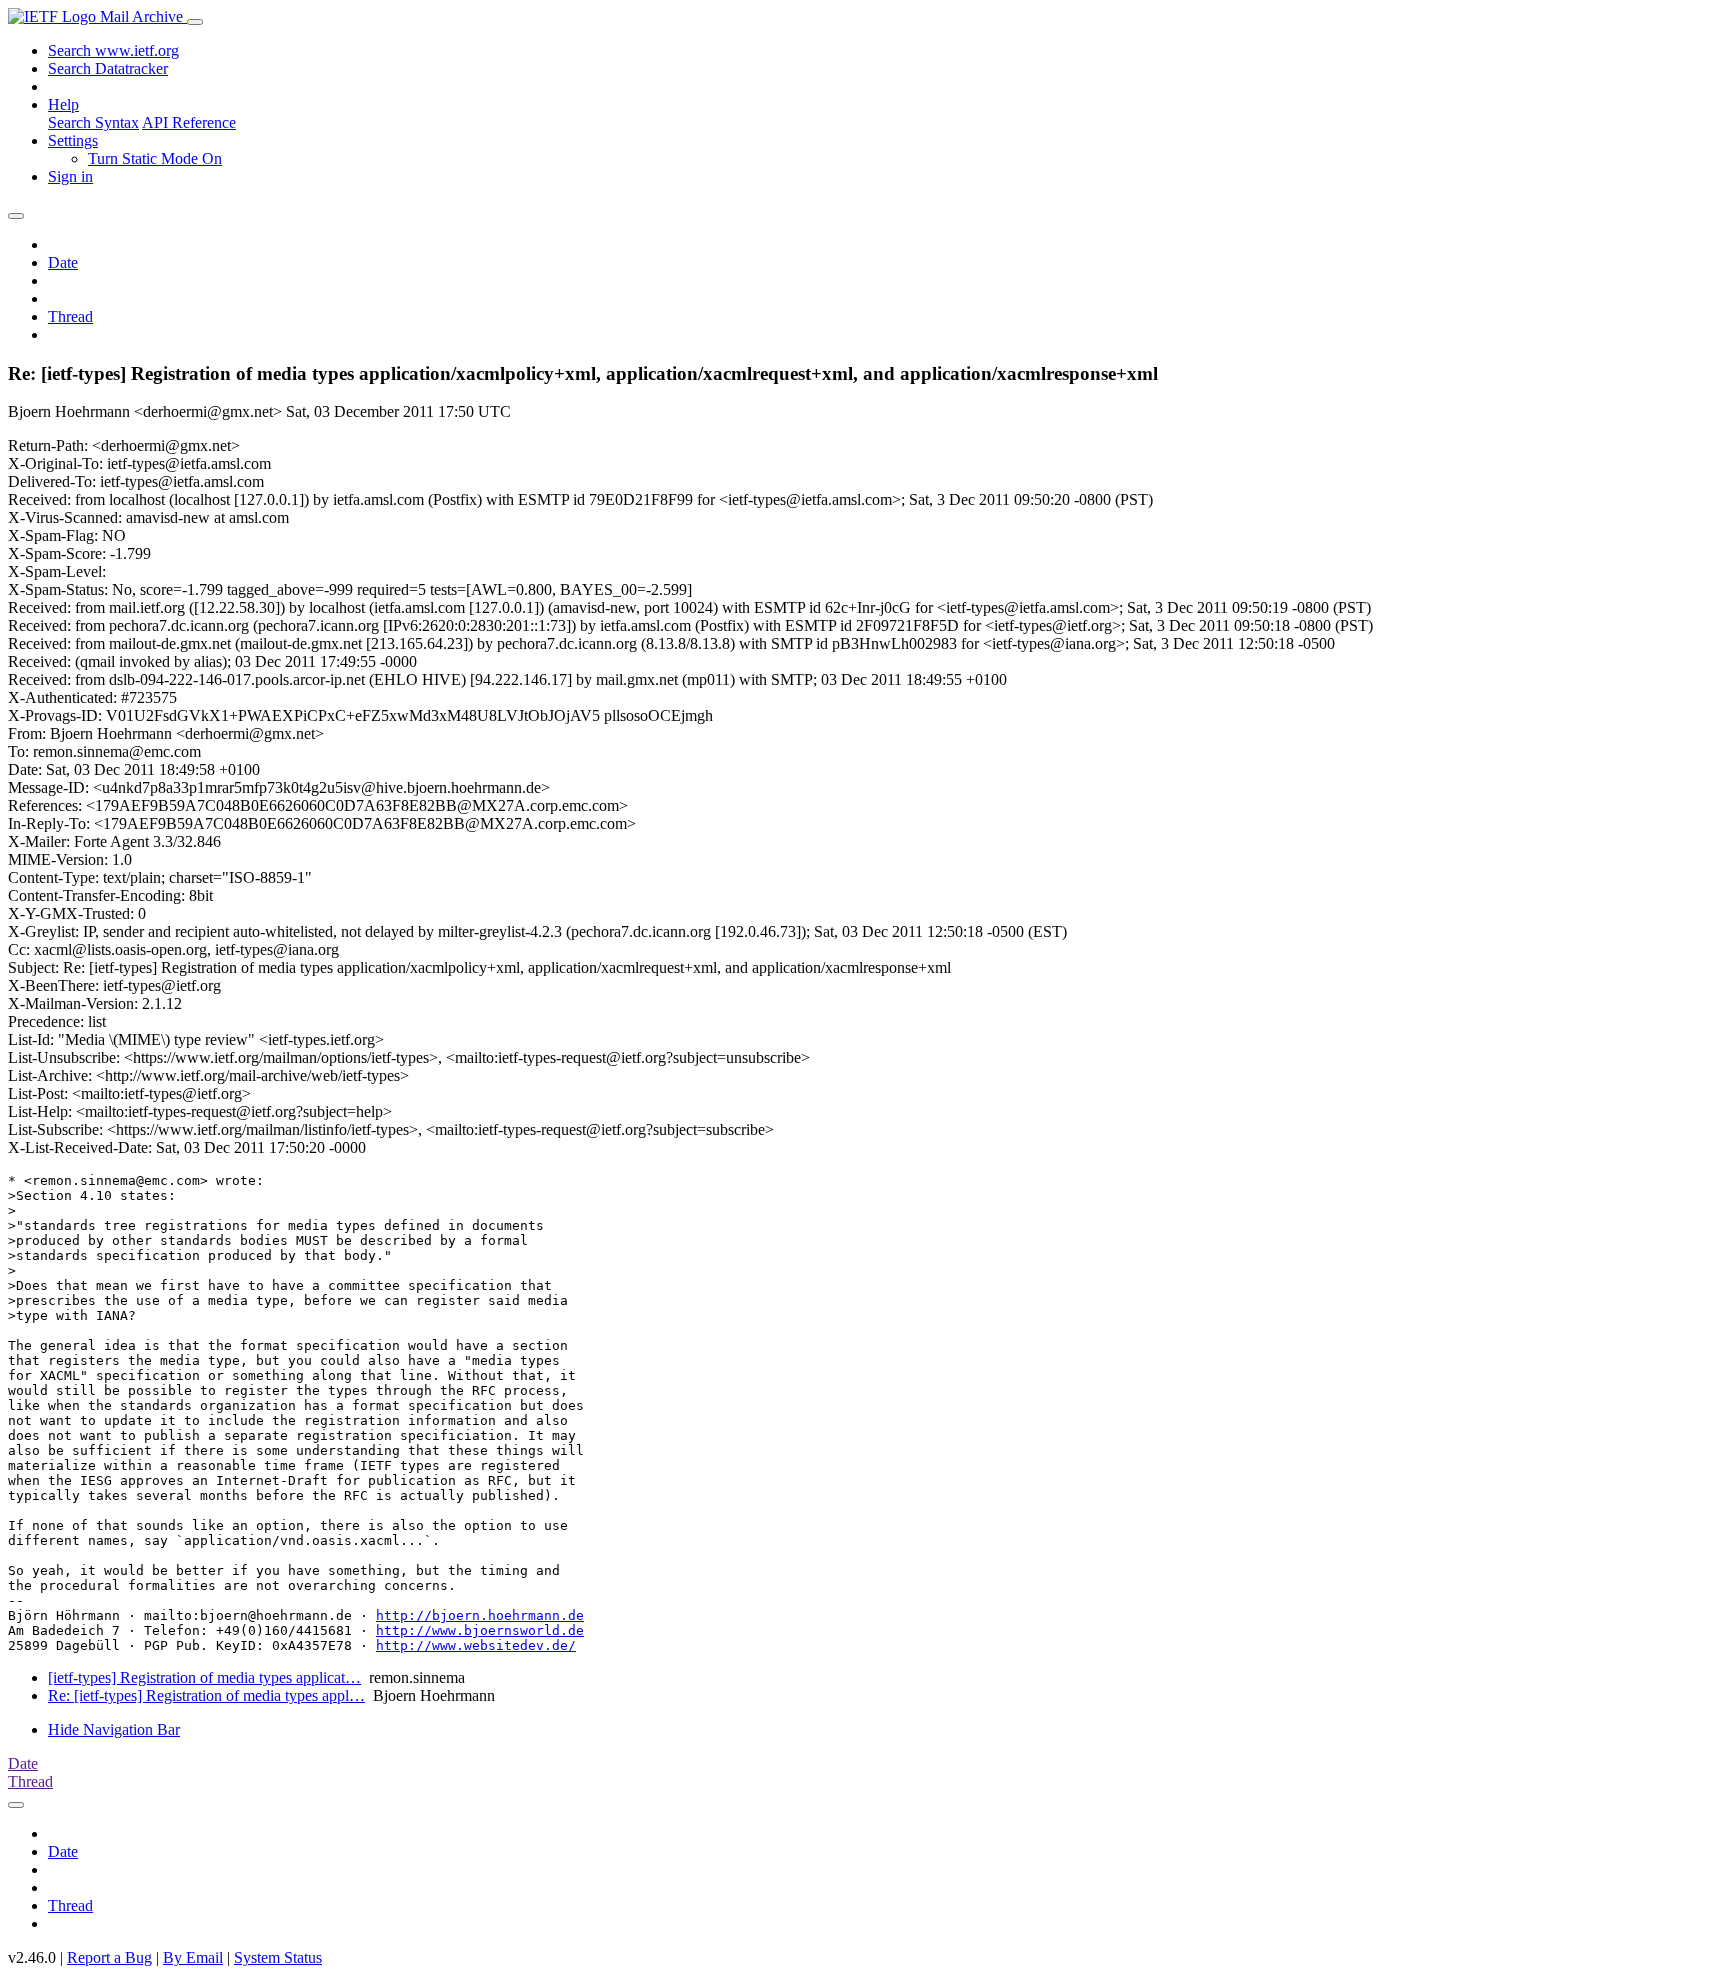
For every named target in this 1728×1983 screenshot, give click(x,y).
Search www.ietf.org (113, 50)
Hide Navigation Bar (114, 1729)
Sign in (70, 176)
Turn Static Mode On (155, 158)
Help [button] (63, 104)
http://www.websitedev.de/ (476, 1645)
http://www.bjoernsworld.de (480, 1630)
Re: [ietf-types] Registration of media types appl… (206, 1695)
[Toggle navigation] (195, 22)
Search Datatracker (108, 68)
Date (63, 262)
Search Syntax (93, 122)
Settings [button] (73, 140)
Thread (70, 316)
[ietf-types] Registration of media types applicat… (204, 1677)
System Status (278, 1957)
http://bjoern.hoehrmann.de (480, 1615)
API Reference (189, 122)
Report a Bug (109, 1957)
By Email (193, 1957)
